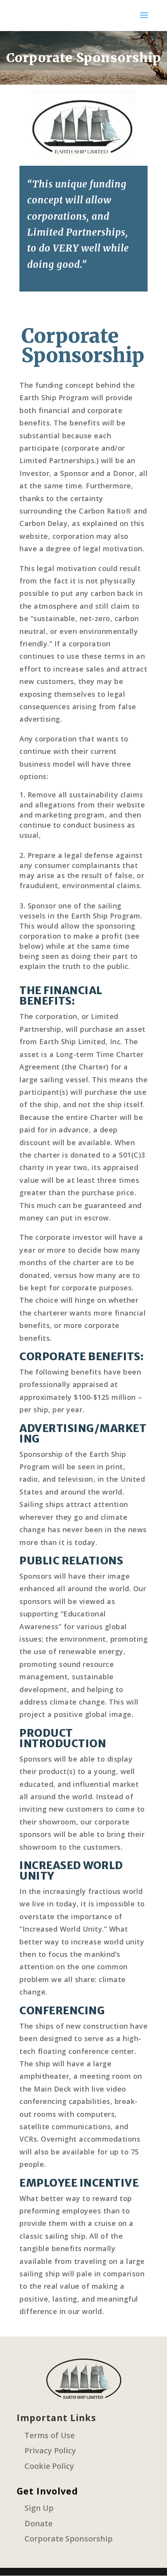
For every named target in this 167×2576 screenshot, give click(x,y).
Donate (38, 2523)
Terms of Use (50, 2435)
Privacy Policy (50, 2450)
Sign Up (39, 2508)
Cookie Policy (49, 2466)
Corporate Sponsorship (69, 2539)
